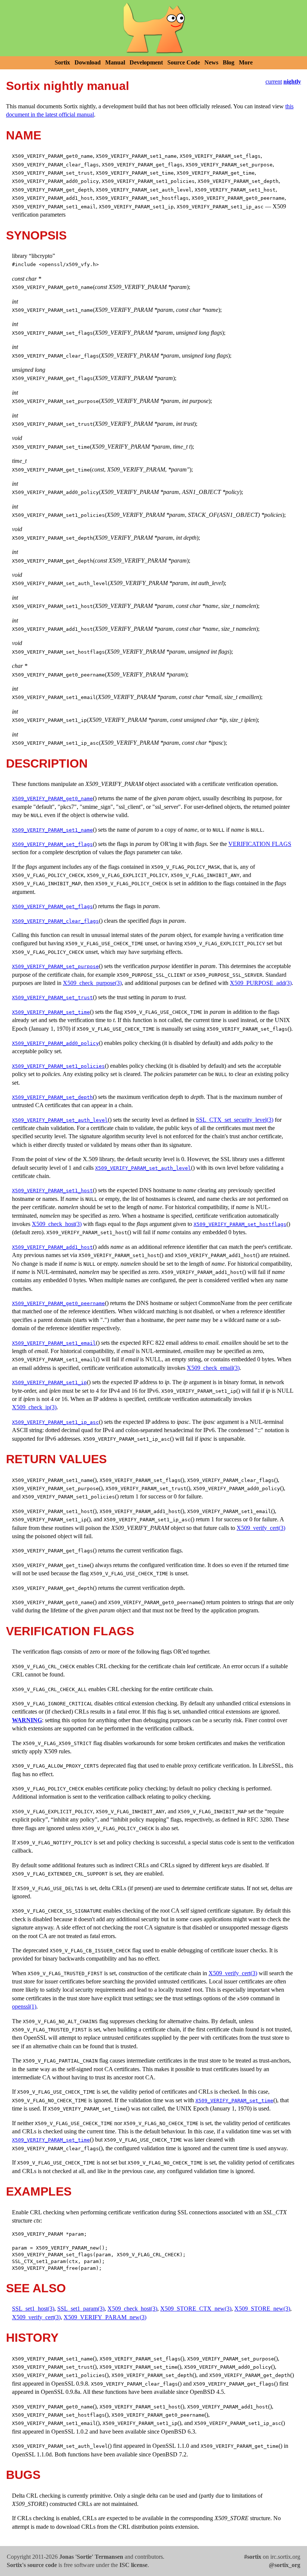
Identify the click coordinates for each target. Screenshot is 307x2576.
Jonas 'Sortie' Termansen (91, 2557)
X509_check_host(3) (57, 1224)
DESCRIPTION (47, 763)
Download (88, 62)
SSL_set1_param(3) (81, 2309)
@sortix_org (285, 2565)
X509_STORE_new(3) (262, 2309)
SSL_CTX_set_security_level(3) (235, 1120)
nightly (292, 82)
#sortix (253, 2557)
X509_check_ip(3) (34, 1407)
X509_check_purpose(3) (92, 983)
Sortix (62, 62)
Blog (229, 62)
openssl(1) (24, 2006)
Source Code (184, 62)
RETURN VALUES (56, 1459)
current (274, 82)
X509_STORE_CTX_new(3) (196, 2309)
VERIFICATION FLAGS (260, 844)
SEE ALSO (36, 2288)
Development (146, 62)
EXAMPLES (39, 2191)
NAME (24, 135)
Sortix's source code (32, 2565)
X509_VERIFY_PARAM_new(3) (105, 2317)
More (246, 62)
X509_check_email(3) (213, 1368)
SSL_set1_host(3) (33, 2309)
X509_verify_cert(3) (261, 1528)
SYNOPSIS (36, 235)
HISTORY (32, 2338)
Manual (115, 62)
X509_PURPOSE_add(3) (261, 983)
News (211, 62)
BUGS (23, 2475)
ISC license (133, 2565)
